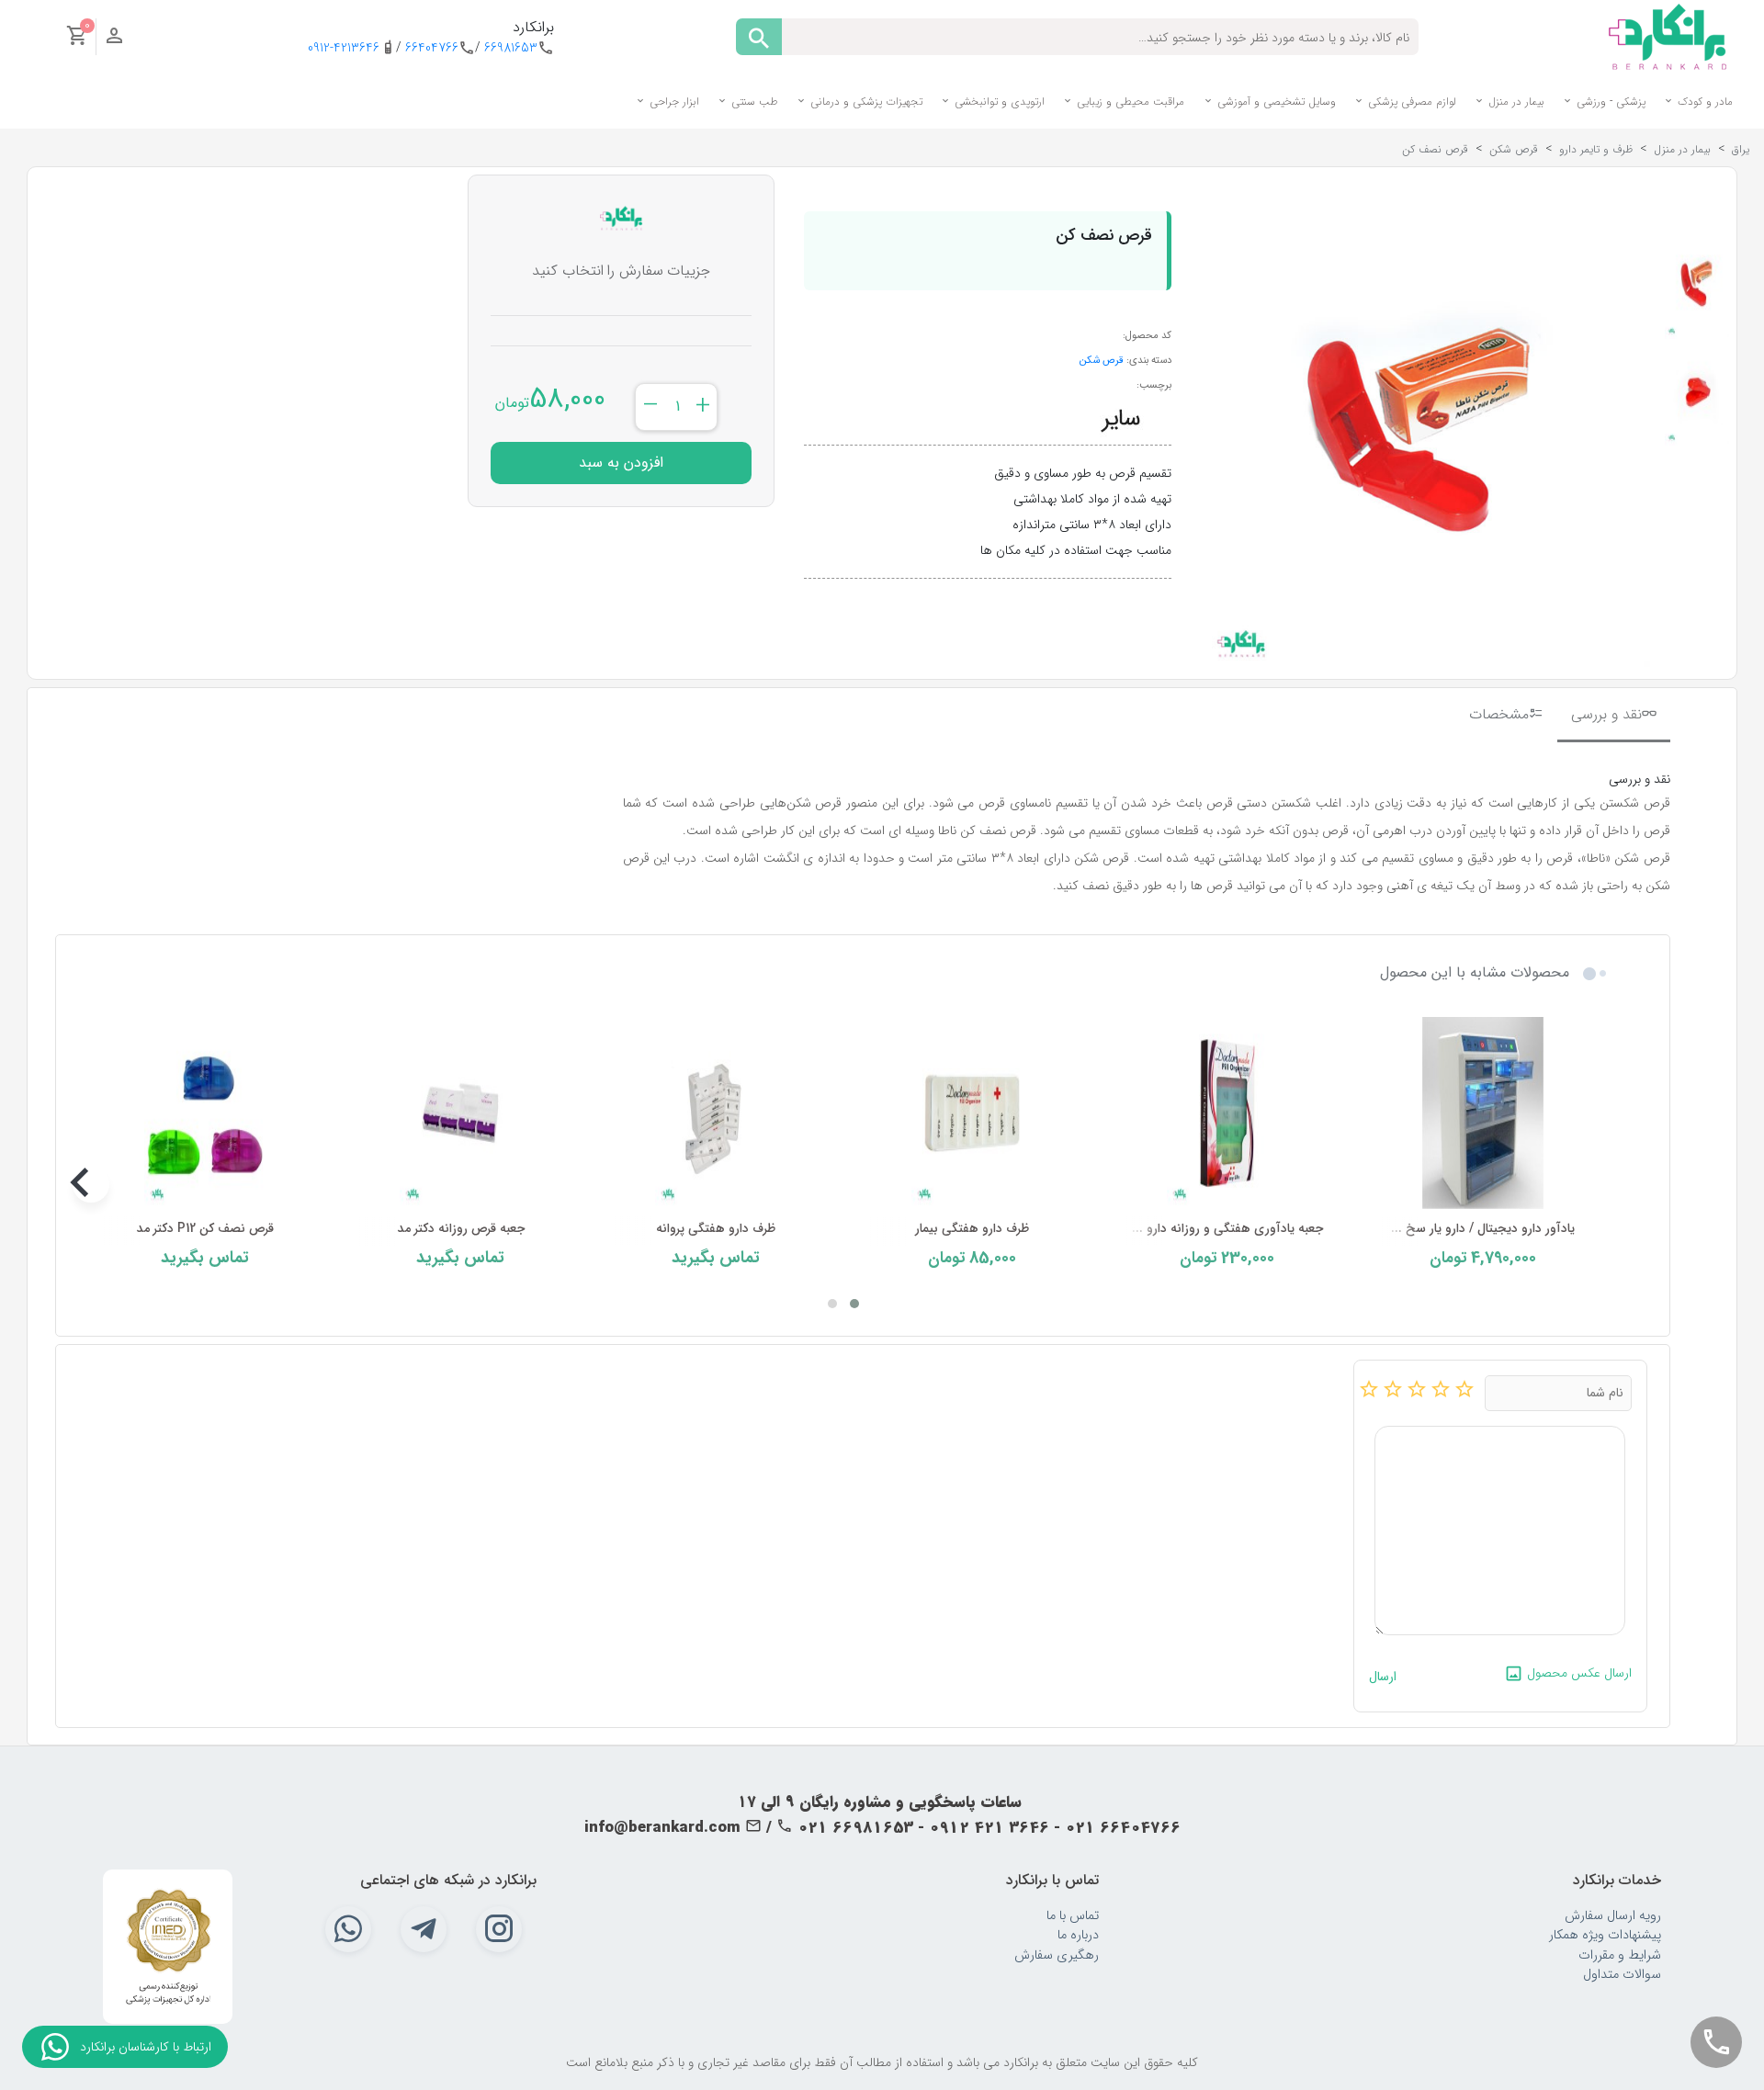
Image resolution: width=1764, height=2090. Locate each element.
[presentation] (1597, 1184)
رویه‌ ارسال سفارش (1613, 1916)
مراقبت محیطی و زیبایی (1129, 102)
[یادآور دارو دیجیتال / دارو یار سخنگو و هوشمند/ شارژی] (1483, 1113)
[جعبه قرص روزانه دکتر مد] (460, 1113)
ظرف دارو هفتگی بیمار (972, 1229)
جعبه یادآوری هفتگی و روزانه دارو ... (1227, 1229)
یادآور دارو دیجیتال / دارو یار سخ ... (1483, 1229)
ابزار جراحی (673, 102)
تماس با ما (1073, 1916)
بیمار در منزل (1515, 102)
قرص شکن (1102, 360)
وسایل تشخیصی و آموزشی (1275, 102)
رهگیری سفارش (1057, 1955)
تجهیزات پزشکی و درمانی (865, 102)
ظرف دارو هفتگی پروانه (716, 1229)
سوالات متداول (1622, 1975)
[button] (854, 1304)
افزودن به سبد (621, 463)
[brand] (1121, 419)
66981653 (511, 48)
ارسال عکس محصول (1577, 1673)
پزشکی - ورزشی (1609, 102)
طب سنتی (753, 102)
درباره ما (1078, 1935)
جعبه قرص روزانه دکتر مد (461, 1229)
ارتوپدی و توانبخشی (998, 102)
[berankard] (1668, 36)
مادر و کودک (1703, 102)
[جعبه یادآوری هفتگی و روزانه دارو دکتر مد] (1227, 1113)
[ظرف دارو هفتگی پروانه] (716, 1113)
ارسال (1383, 1677)
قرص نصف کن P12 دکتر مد (205, 1229)
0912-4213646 (344, 48)
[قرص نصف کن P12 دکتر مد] (205, 1113)
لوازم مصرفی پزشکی (1410, 102)
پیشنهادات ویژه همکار (1605, 1935)
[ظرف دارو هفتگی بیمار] (971, 1113)
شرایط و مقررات (1620, 1955)
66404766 (432, 48)
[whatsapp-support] (55, 2047)
